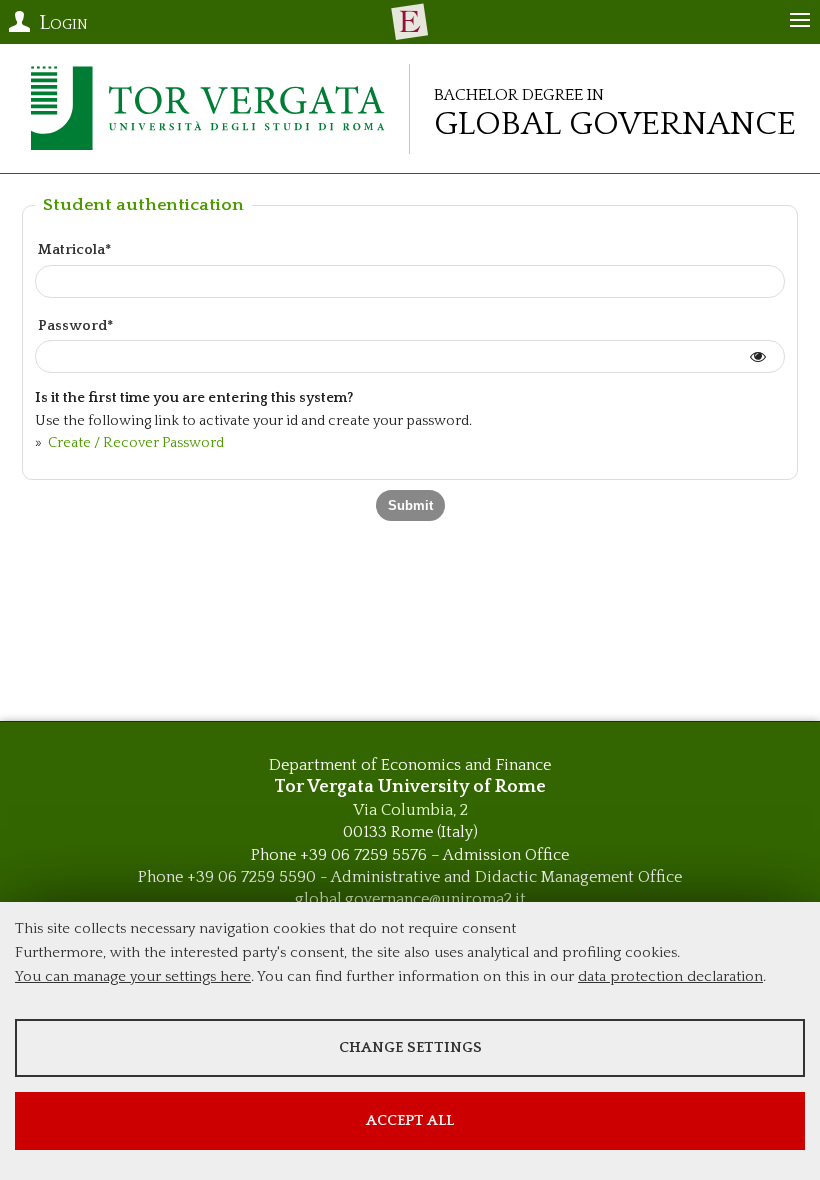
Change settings (410, 1047)
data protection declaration (670, 976)
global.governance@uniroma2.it (410, 899)
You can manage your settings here (133, 976)
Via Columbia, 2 (410, 810)
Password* (75, 326)
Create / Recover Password (134, 443)
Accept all (410, 1120)
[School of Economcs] (410, 22)
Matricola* (74, 250)
